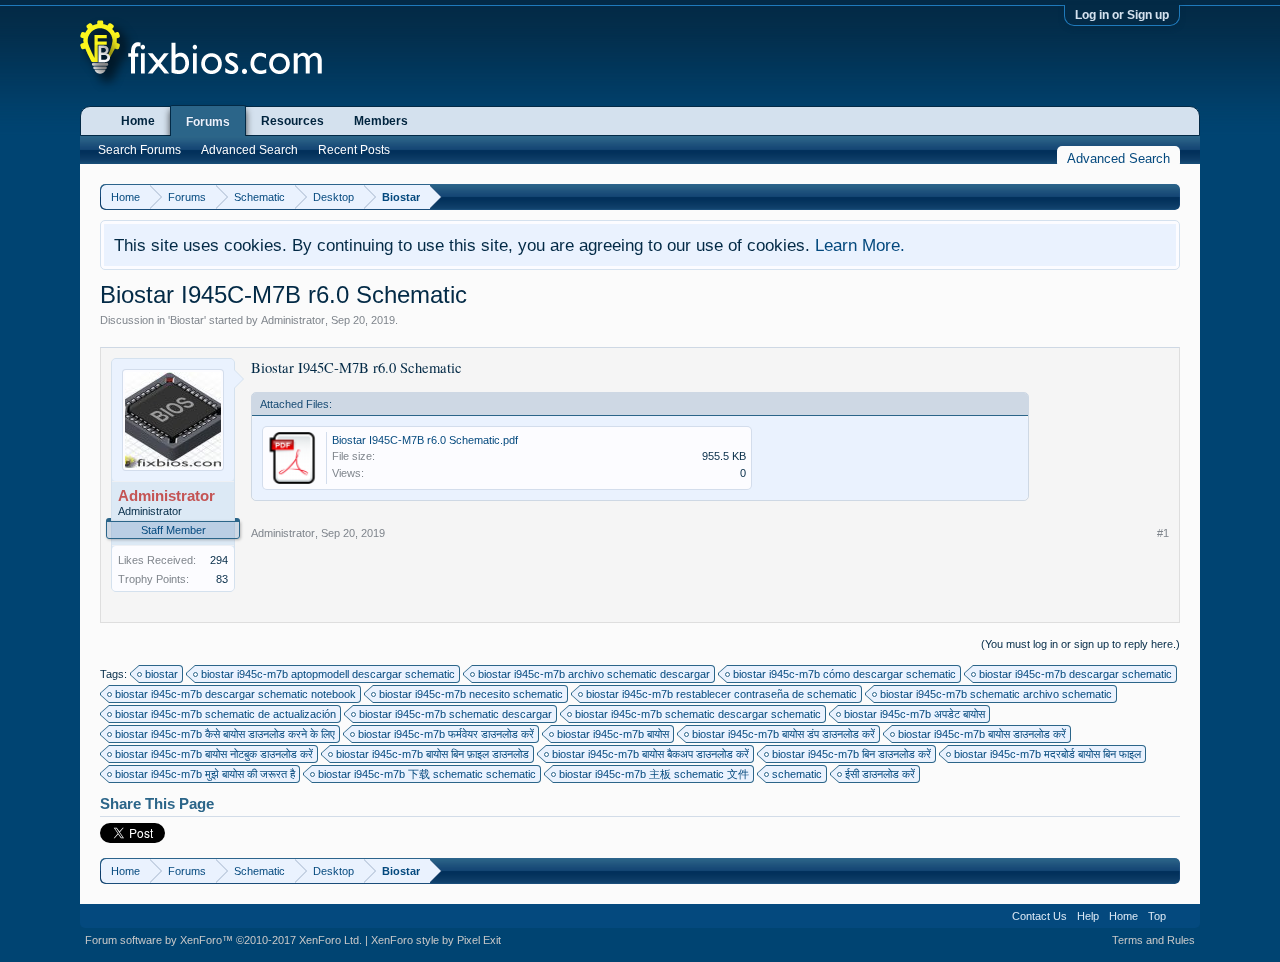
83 (222, 579)
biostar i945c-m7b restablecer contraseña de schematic (721, 694)
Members (381, 121)
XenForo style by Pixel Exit (436, 940)
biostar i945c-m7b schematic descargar (455, 714)
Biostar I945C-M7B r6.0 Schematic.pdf (425, 440)
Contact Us (1039, 916)
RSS (1183, 916)
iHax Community (640, 909)
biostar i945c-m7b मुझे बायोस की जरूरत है (205, 774)
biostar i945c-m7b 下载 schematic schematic (427, 774)
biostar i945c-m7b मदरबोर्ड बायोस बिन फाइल (1047, 754)
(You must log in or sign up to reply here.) (1080, 644)
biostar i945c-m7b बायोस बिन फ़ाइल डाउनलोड (432, 754)
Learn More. (860, 245)
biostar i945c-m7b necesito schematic (471, 694)
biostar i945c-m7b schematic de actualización (225, 714)
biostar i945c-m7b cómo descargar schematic (844, 674)
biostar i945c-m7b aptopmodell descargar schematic (328, 674)
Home (138, 121)
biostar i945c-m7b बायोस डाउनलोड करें (982, 734)
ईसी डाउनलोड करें (880, 774)
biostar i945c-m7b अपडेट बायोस (914, 714)
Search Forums (139, 150)
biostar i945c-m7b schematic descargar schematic (698, 714)
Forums (208, 122)
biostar (161, 674)
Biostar (187, 320)
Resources (292, 121)
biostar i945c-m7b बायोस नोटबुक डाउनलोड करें (214, 754)
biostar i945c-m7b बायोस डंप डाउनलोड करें (783, 734)
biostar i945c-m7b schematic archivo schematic (996, 694)
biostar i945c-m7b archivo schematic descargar (594, 674)
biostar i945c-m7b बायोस (613, 734)
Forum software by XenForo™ (223, 940)
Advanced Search (249, 150)
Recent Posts (354, 150)
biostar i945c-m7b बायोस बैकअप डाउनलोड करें (650, 754)
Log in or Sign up (1122, 15)
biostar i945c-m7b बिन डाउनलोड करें (851, 754)
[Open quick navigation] (1167, 196)
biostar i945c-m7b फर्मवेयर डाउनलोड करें (446, 734)
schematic (797, 774)
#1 (1163, 533)
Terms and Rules (1153, 940)
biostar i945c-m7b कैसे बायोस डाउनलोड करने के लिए (225, 734)
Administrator (293, 320)
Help (1088, 916)
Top (1157, 916)
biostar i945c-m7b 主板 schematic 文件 (654, 774)
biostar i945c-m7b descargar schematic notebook (235, 694)
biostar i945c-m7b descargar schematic (1075, 674)
